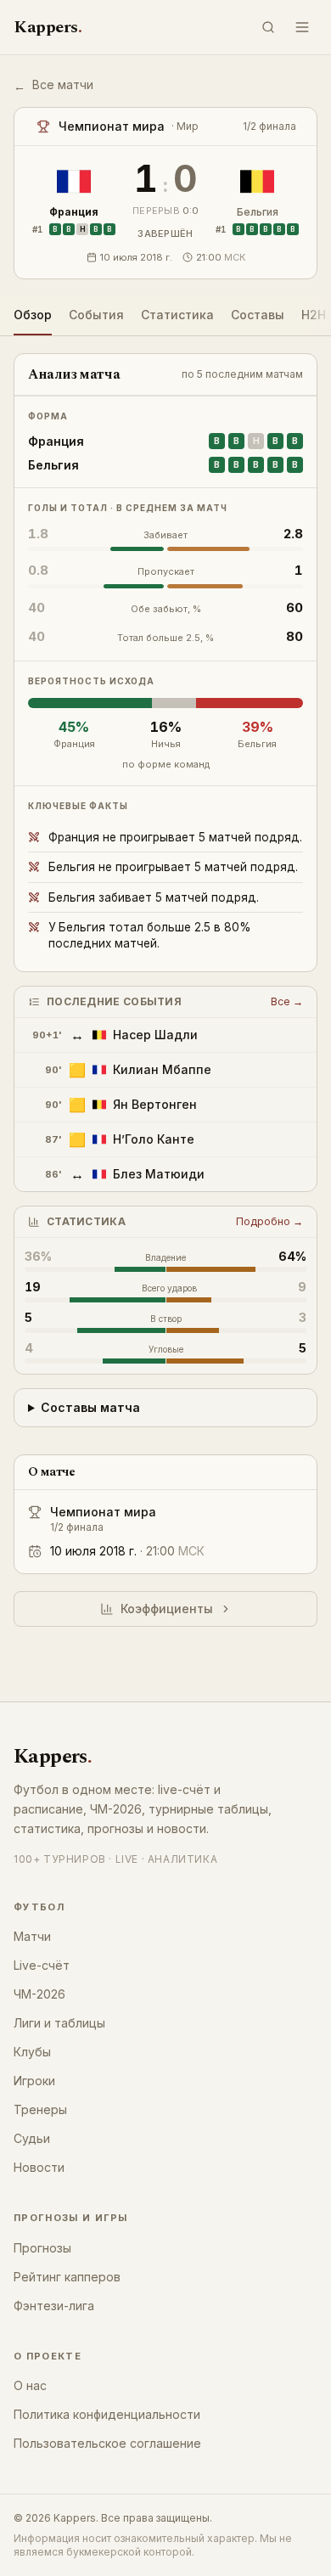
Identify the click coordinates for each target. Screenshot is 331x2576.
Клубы (32, 2052)
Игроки (34, 2081)
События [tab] (96, 315)
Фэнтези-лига (54, 2306)
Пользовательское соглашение (107, 2443)
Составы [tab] (258, 315)
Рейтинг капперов (67, 2277)
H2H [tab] (314, 315)
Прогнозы (42, 2248)
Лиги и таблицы (59, 2023)
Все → (287, 1001)
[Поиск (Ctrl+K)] (268, 27)
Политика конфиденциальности (107, 2414)
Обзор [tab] (33, 315)
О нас (30, 2385)
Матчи (32, 1936)
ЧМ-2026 (39, 1994)
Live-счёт (42, 1965)
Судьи (32, 2138)
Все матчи (53, 85)
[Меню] (302, 27)
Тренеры (40, 2109)
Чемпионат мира (103, 1512)
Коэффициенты (167, 1609)
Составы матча (90, 1407)
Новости (39, 2167)
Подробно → (269, 1221)
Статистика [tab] (177, 315)
